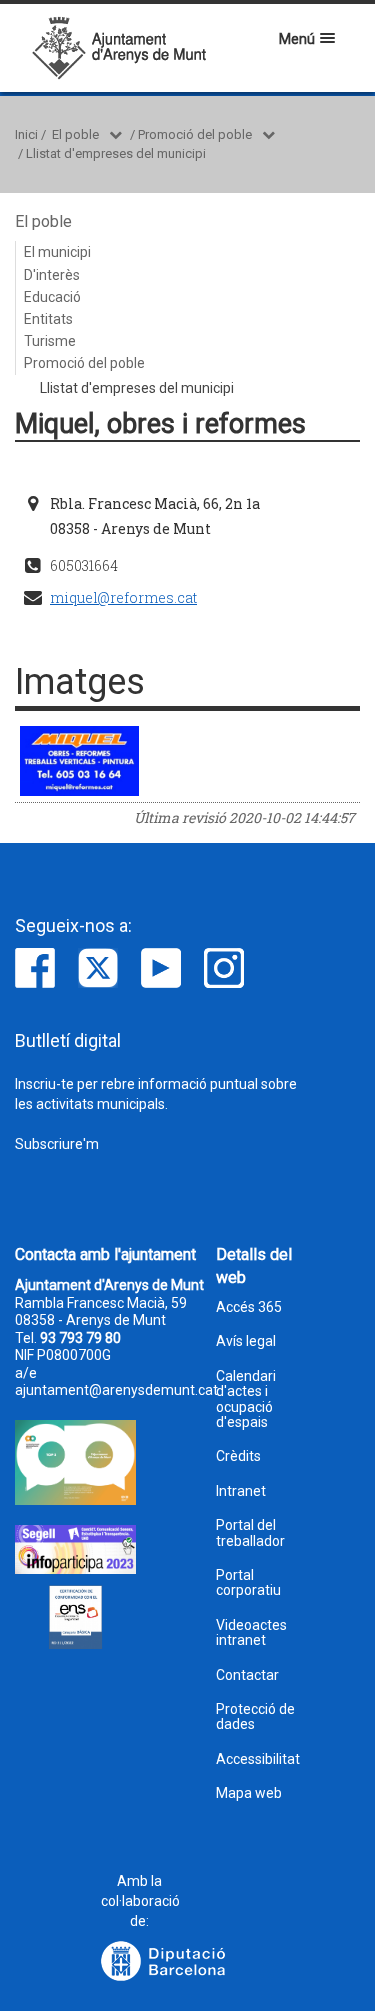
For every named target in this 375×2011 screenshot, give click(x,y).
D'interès (52, 275)
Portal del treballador (250, 1533)
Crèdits (238, 1456)
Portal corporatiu (248, 1583)
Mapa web (249, 1793)
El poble (75, 134)
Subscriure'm (57, 1144)
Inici (26, 134)
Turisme (50, 341)
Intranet (241, 1491)
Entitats (48, 319)
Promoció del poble (195, 134)
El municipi (57, 252)
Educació (52, 297)
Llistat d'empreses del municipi (116, 153)
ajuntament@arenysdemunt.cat (116, 1390)
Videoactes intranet (251, 1633)
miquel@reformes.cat (123, 597)
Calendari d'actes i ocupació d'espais (246, 1399)
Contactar (247, 1675)
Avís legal (246, 1341)
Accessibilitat (258, 1759)
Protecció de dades (255, 1717)
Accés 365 (249, 1307)
